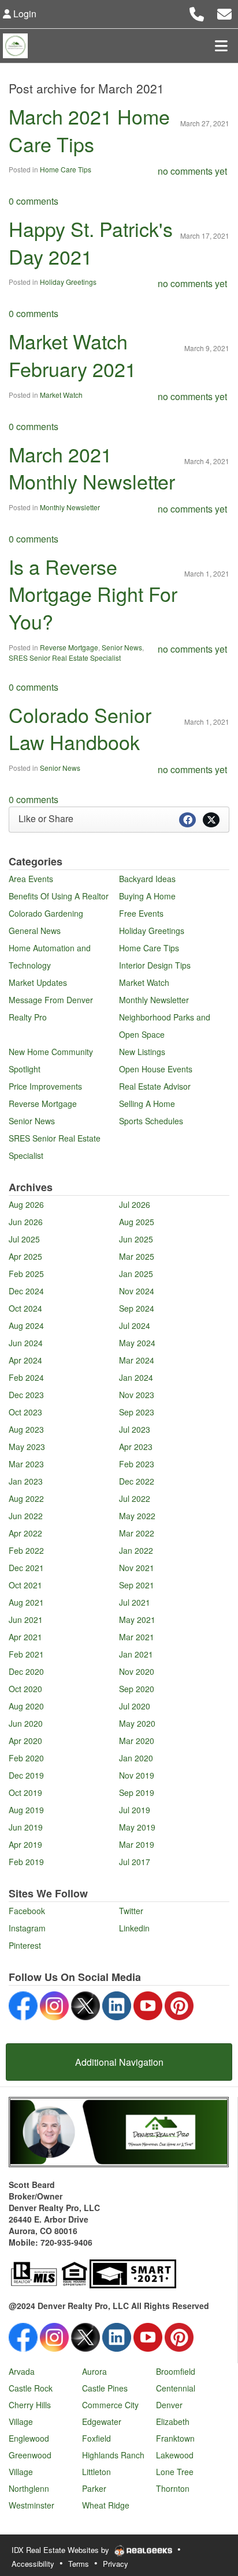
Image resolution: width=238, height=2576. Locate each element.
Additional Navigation (119, 2062)
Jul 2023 (135, 1429)
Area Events (31, 879)
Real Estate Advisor (155, 1086)
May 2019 (137, 1827)
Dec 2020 (26, 1671)
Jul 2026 (135, 1204)
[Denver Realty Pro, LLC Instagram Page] (54, 2004)
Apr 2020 (25, 1741)
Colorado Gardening (46, 913)
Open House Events (156, 1069)
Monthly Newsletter (70, 507)
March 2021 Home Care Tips (89, 130)
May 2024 (137, 1343)
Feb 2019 (26, 1862)
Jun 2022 (26, 1516)
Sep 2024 (137, 1308)
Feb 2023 (137, 1464)
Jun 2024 (26, 1343)
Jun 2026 (26, 1222)
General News (35, 931)
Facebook (27, 1911)
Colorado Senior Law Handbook (80, 728)
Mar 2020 (137, 1741)
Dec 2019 (26, 1775)
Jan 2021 (136, 1654)
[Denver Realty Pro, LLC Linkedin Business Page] (117, 2004)
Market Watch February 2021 (72, 355)
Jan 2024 (136, 1377)
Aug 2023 (26, 1429)
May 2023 (27, 1447)
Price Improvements (45, 1086)
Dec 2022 (137, 1481)
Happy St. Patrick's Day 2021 (91, 242)
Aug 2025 (137, 1222)
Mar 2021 (137, 1637)
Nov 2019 (137, 1775)
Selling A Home (147, 1104)
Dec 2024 (26, 1291)
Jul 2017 (135, 1862)
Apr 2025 (25, 1256)
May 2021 (137, 1620)
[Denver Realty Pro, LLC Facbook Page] (23, 2004)
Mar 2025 (137, 1256)
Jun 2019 (26, 1827)
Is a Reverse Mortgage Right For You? (93, 594)
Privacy (116, 2564)
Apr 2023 (136, 1447)
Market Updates (38, 982)
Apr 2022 (25, 1533)
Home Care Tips (66, 169)
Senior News (122, 647)
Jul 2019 (135, 1810)
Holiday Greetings (68, 282)
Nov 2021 (137, 1568)
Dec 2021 (26, 1568)
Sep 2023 (137, 1412)
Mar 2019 (137, 1844)
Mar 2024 (137, 1360)
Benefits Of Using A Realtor (59, 896)
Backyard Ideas (147, 879)
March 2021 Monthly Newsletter (92, 468)
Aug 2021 (26, 1602)
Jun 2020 (26, 1723)
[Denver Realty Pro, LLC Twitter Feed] (85, 2004)
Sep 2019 (137, 1792)
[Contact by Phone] (197, 12)
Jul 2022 (135, 1498)
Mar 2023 (26, 1464)
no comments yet (192, 171)
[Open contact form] (224, 12)
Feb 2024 (26, 1377)
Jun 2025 (136, 1239)
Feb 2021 (26, 1654)
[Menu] (221, 46)
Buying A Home (147, 896)
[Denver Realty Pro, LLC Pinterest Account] (179, 2004)
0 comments (34, 201)
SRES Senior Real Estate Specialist (65, 658)
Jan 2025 (136, 1274)
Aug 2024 (26, 1325)
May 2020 (137, 1723)
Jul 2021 (135, 1602)
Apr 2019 (25, 1844)
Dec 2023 (26, 1395)
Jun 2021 (26, 1620)
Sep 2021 (137, 1585)
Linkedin (134, 1928)
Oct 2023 (25, 1412)
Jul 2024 (135, 1325)
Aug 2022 (26, 1498)
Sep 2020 (137, 1689)
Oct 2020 (25, 1689)
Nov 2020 (137, 1671)
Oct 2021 (25, 1585)
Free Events (141, 913)
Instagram (27, 1928)
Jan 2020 (136, 1758)
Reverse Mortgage (69, 647)
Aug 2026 (26, 1204)
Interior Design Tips (155, 965)
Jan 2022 (136, 1550)
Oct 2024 (25, 1308)
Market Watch (61, 395)
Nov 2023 (137, 1395)
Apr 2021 (25, 1637)
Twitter (131, 1911)
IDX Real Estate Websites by (62, 2550)
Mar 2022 (137, 1533)
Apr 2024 (25, 1360)
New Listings (142, 1052)
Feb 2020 (26, 1758)
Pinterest (25, 1945)
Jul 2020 (135, 1706)
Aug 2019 (26, 1810)
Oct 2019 (25, 1792)
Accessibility (33, 2564)
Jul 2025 (24, 1239)
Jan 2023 (26, 1481)
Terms (79, 2564)
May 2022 (137, 1516)
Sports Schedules (151, 1121)
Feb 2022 (26, 1550)
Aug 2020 (26, 1706)
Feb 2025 (26, 1274)
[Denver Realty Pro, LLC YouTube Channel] (148, 2004)
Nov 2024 (137, 1291)
